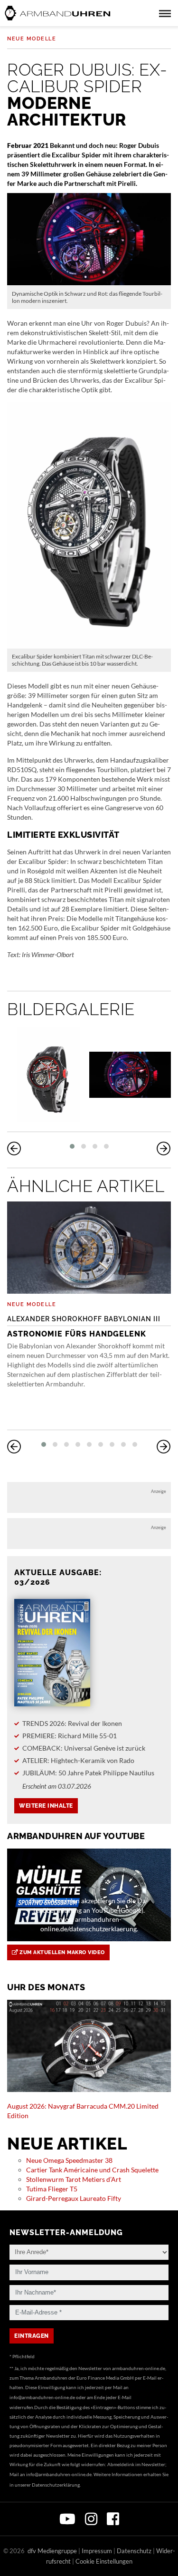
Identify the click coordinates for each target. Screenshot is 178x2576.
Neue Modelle (32, 39)
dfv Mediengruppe (52, 2551)
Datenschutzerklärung (56, 2485)
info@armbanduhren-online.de (42, 2397)
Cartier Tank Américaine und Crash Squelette (92, 2170)
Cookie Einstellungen (104, 2561)
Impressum (97, 2551)
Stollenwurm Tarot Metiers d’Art (74, 2179)
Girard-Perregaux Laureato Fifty (74, 2198)
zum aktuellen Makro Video (61, 1952)
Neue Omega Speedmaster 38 (69, 2160)
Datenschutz (134, 2551)
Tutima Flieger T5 (52, 2189)
